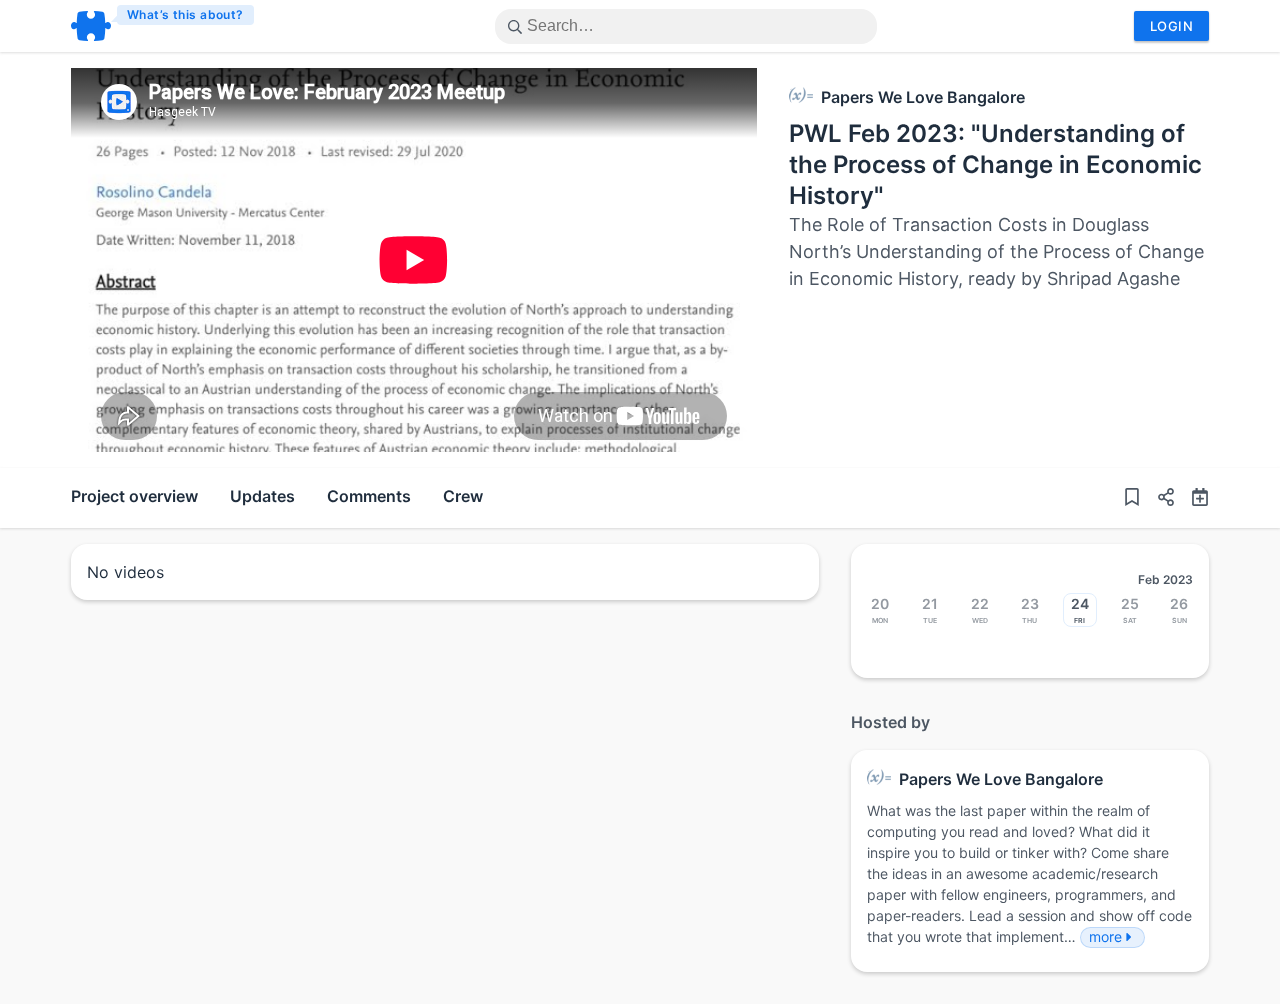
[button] (1158, 498)
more (1105, 936)
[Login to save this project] (1132, 498)
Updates (262, 496)
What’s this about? (185, 14)
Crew (463, 496)
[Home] (163, 26)
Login (1171, 26)
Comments (369, 496)
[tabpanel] (414, 260)
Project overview (134, 496)
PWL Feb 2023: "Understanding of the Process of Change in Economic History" (995, 164)
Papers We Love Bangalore (923, 97)
